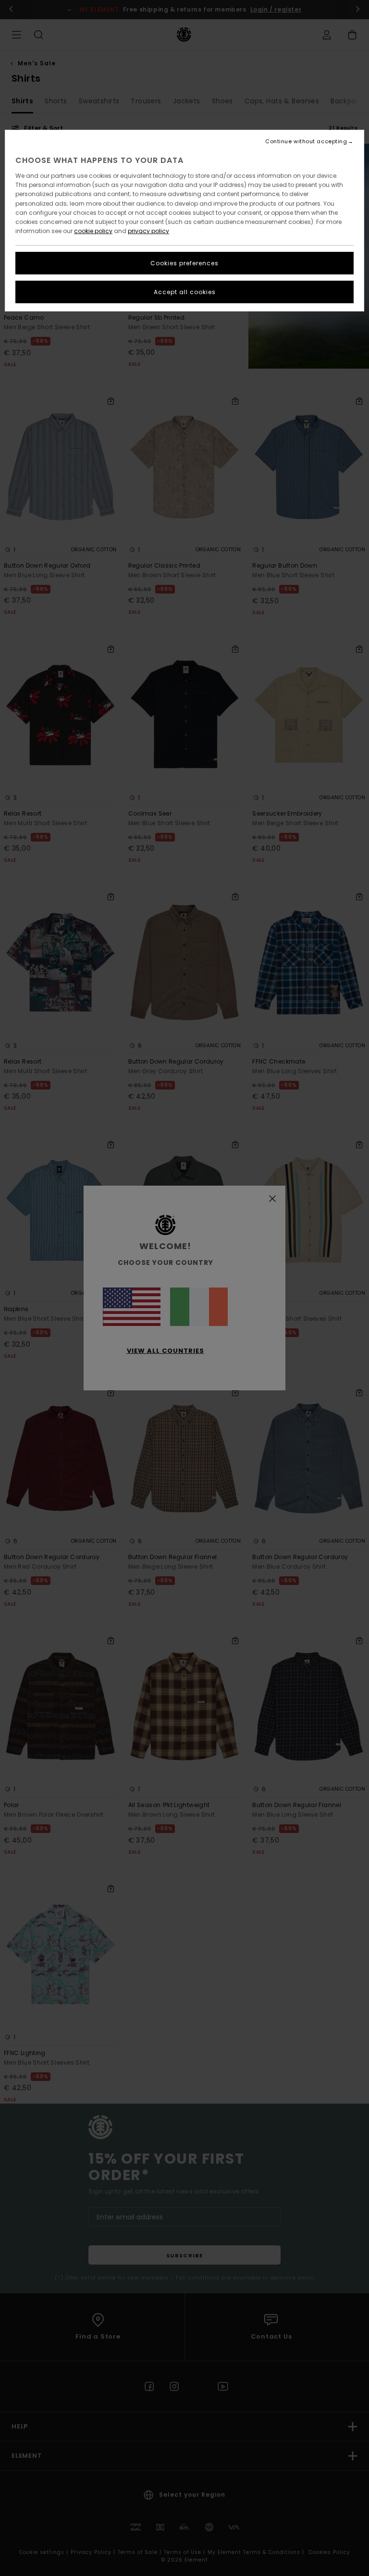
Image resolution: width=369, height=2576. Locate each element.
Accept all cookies (185, 292)
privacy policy (148, 231)
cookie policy (93, 231)
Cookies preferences (184, 263)
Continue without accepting (306, 142)
